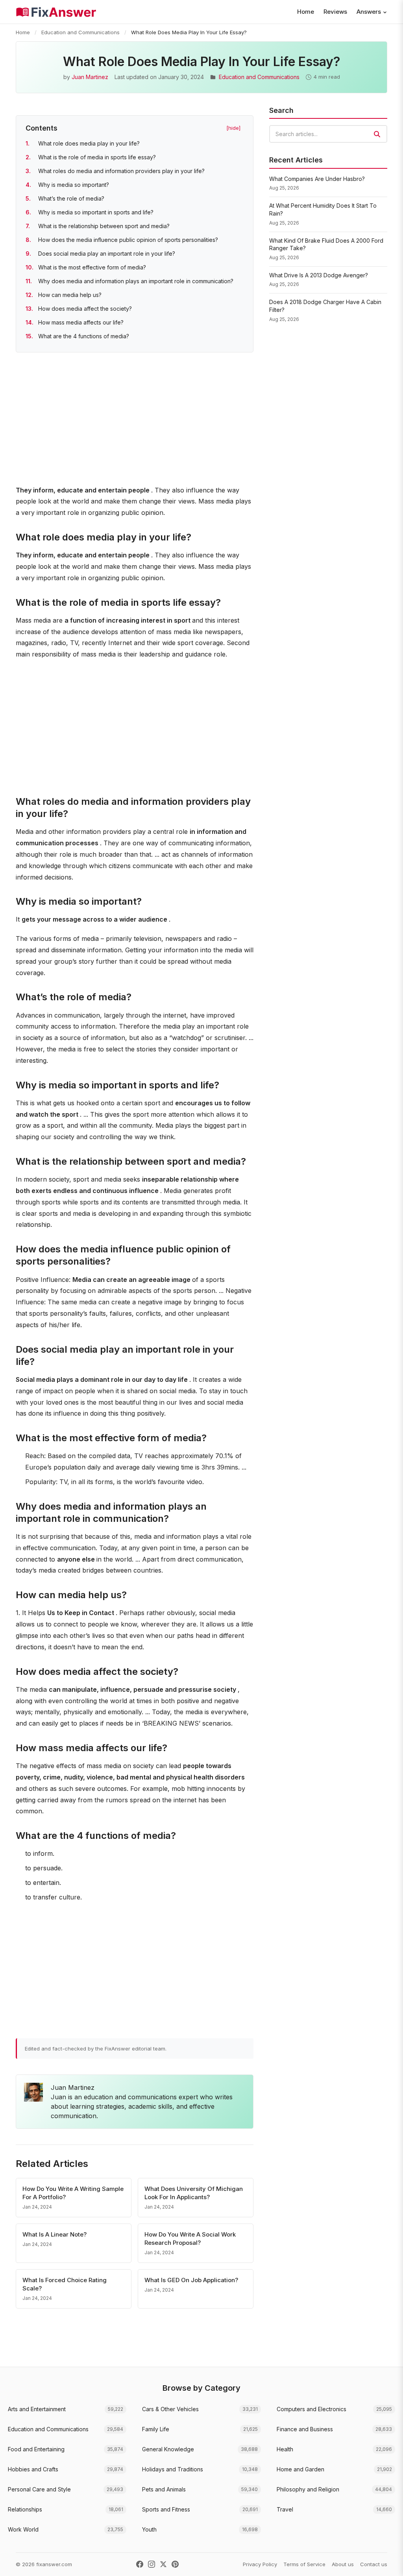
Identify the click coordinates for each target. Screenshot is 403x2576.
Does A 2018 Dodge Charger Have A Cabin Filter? (325, 306)
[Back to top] (385, 2562)
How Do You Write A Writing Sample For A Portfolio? (73, 2193)
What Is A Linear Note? (55, 2234)
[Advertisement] (135, 420)
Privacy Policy (260, 2564)
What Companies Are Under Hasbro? (317, 179)
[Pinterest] (175, 2564)
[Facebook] (140, 2564)
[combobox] (328, 134)
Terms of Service (304, 2564)
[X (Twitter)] (163, 2564)
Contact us (374, 2564)
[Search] (377, 134)
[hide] (233, 128)
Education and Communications (80, 32)
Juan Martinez (90, 77)
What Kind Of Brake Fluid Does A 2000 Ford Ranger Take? (326, 244)
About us (343, 2564)
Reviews (335, 12)
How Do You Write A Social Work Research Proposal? (190, 2239)
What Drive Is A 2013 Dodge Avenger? (319, 275)
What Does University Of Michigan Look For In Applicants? (194, 2193)
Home (306, 12)
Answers (369, 12)
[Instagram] (152, 2564)
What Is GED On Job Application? (191, 2280)
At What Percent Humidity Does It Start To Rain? (323, 209)
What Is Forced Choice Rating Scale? (65, 2284)
